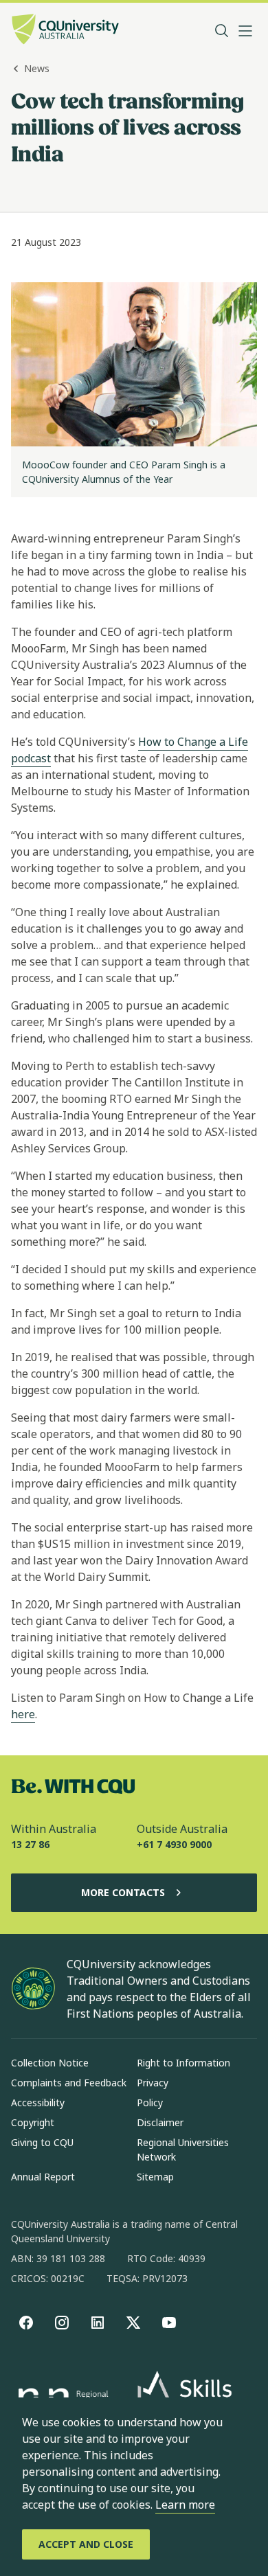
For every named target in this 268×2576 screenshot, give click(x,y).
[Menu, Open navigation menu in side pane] (245, 31)
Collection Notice (50, 2063)
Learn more (185, 2505)
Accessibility (38, 2102)
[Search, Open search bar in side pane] (222, 31)
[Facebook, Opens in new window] (26, 2323)
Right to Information (183, 2063)
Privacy (153, 2083)
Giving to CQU (42, 2142)
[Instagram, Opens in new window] (62, 2323)
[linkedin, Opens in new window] (98, 2323)
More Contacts (123, 1892)
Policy (150, 2102)
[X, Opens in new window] (133, 2323)
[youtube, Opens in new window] (169, 2323)
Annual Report (43, 2177)
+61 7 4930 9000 (174, 1844)
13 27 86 (30, 1844)
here (23, 1714)
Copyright (33, 2122)
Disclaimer (160, 2122)
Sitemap (155, 2177)
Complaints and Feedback (69, 2083)
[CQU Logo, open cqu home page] (65, 31)
